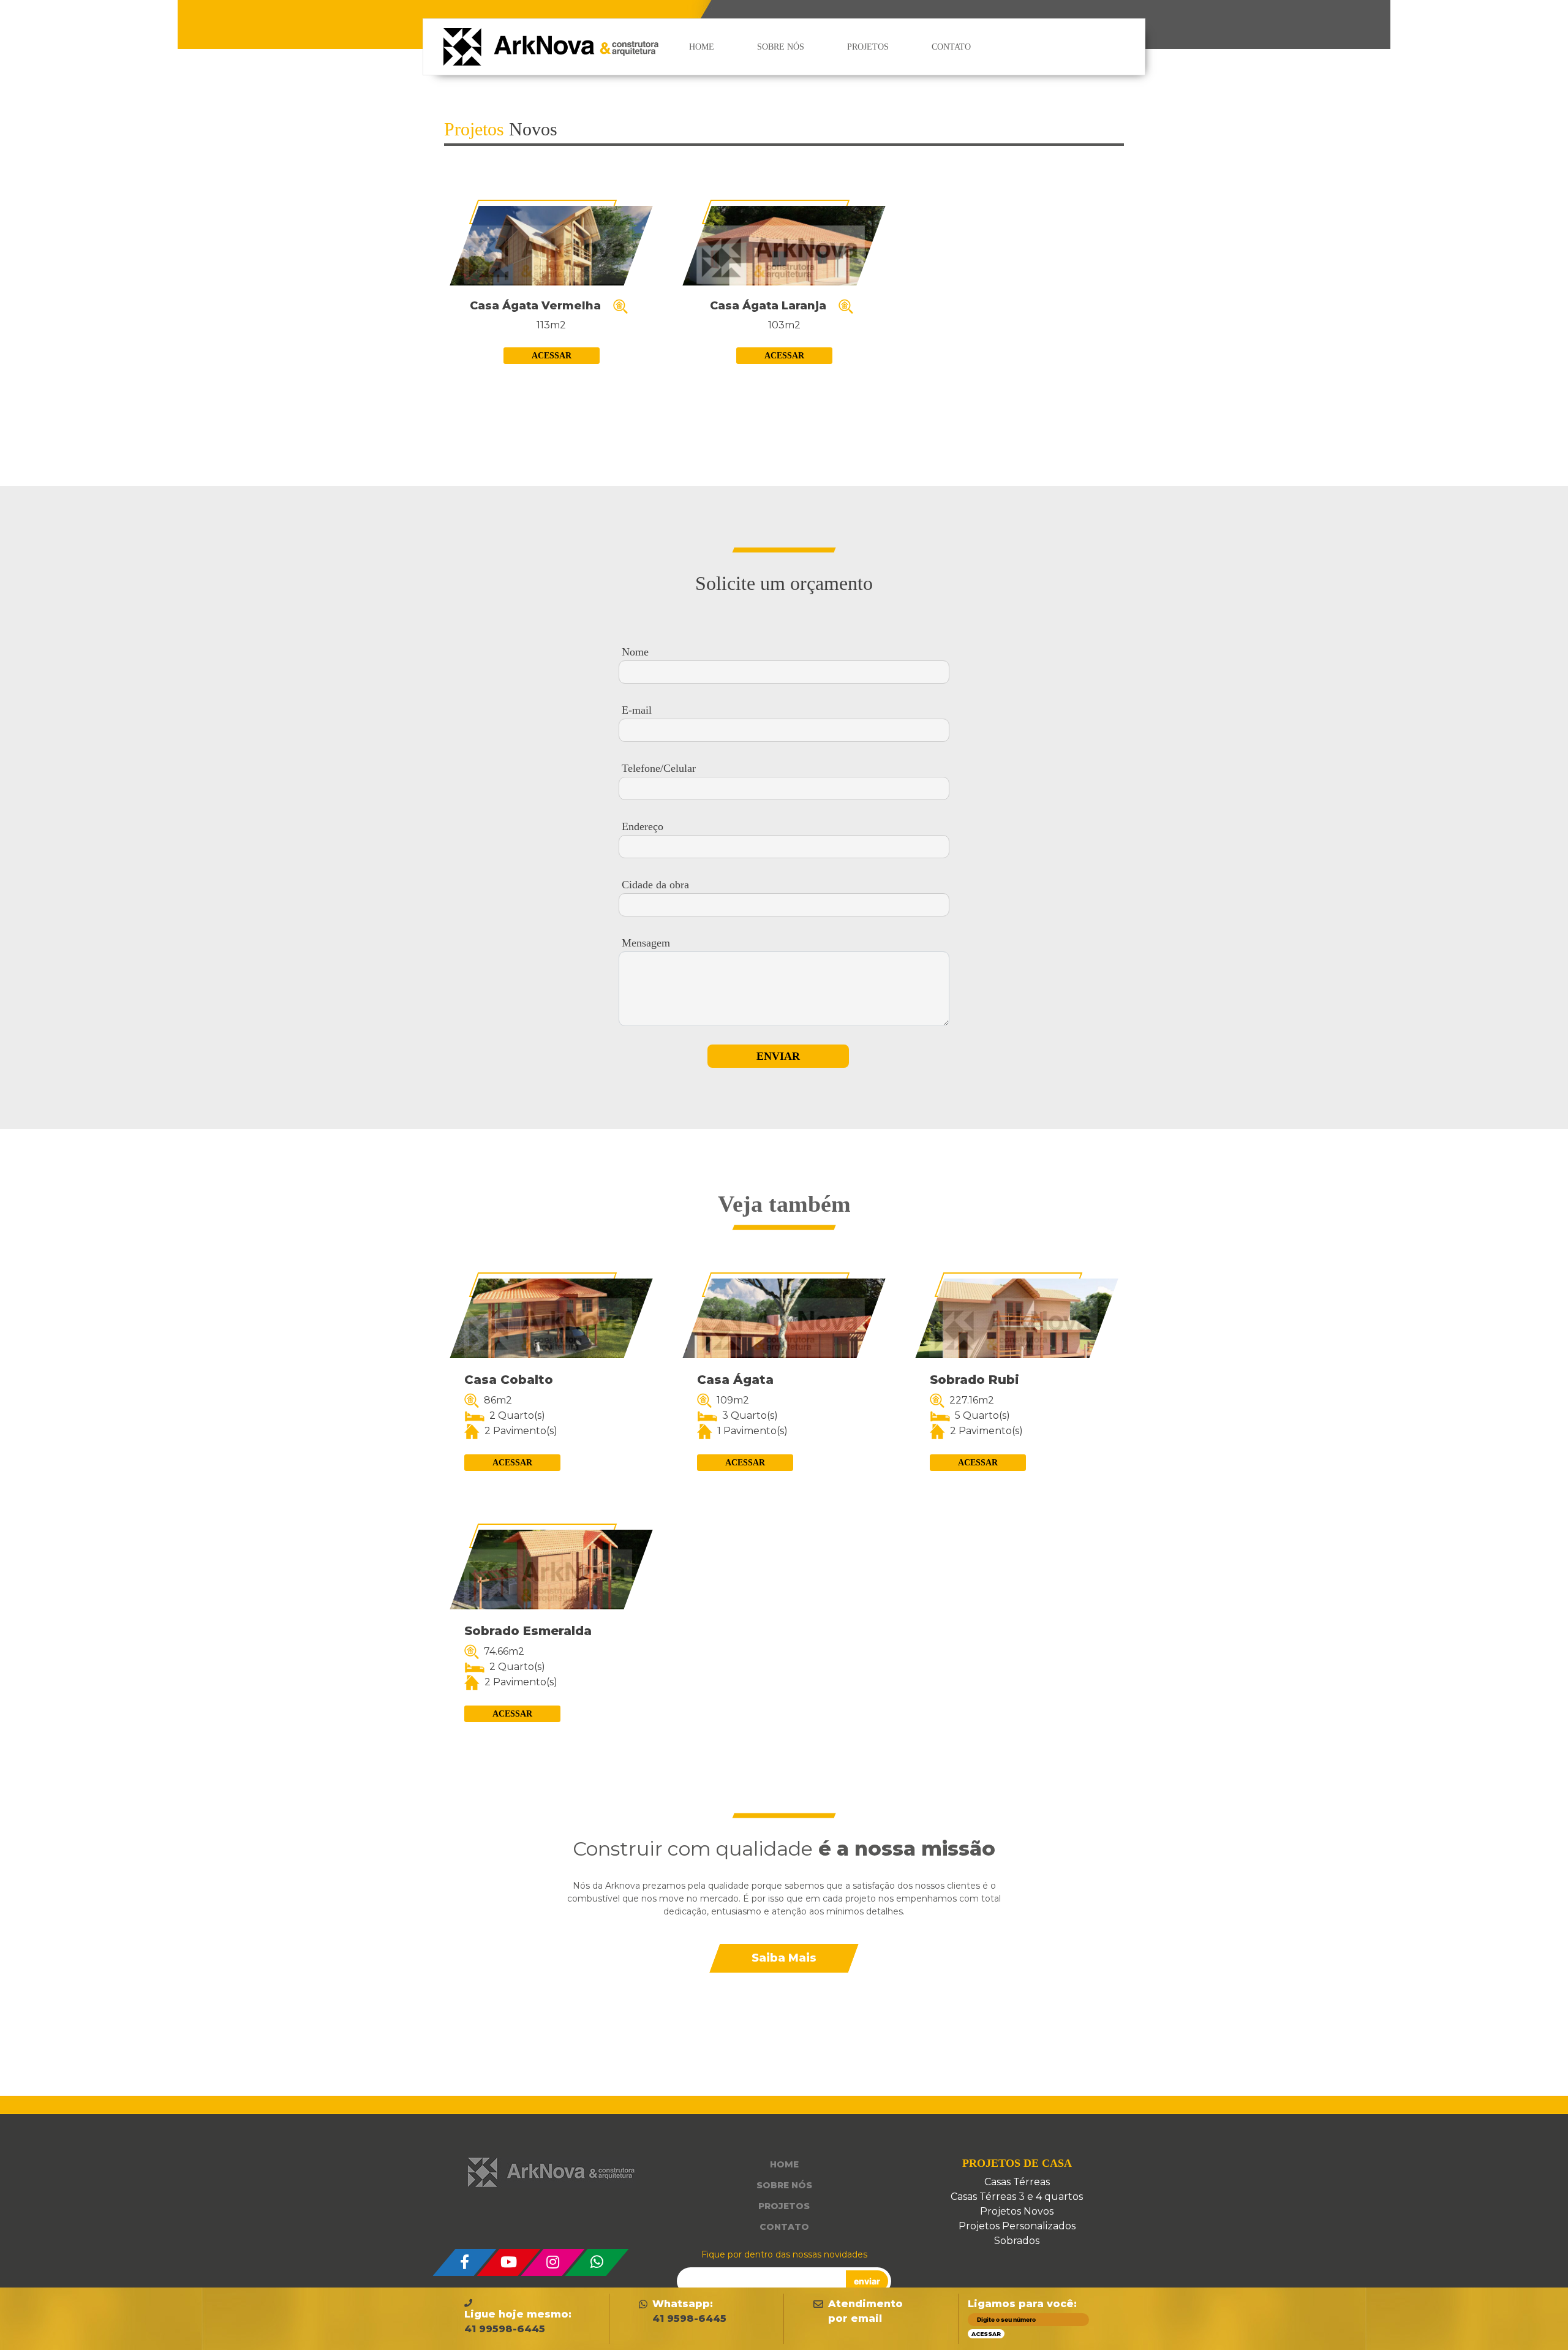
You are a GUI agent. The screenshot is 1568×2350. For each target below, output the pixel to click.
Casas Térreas (1017, 2182)
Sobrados (1017, 2241)
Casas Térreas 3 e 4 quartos (1017, 2197)
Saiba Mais (784, 1958)
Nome (635, 652)
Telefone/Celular (659, 768)
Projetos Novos (1017, 2211)
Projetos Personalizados (1017, 2226)
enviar (867, 2281)
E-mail (637, 710)
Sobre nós (781, 47)
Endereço (643, 826)
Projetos (868, 47)
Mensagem (646, 943)
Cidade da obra (655, 885)
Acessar (552, 356)
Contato (951, 47)
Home (702, 47)
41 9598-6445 (689, 2318)
